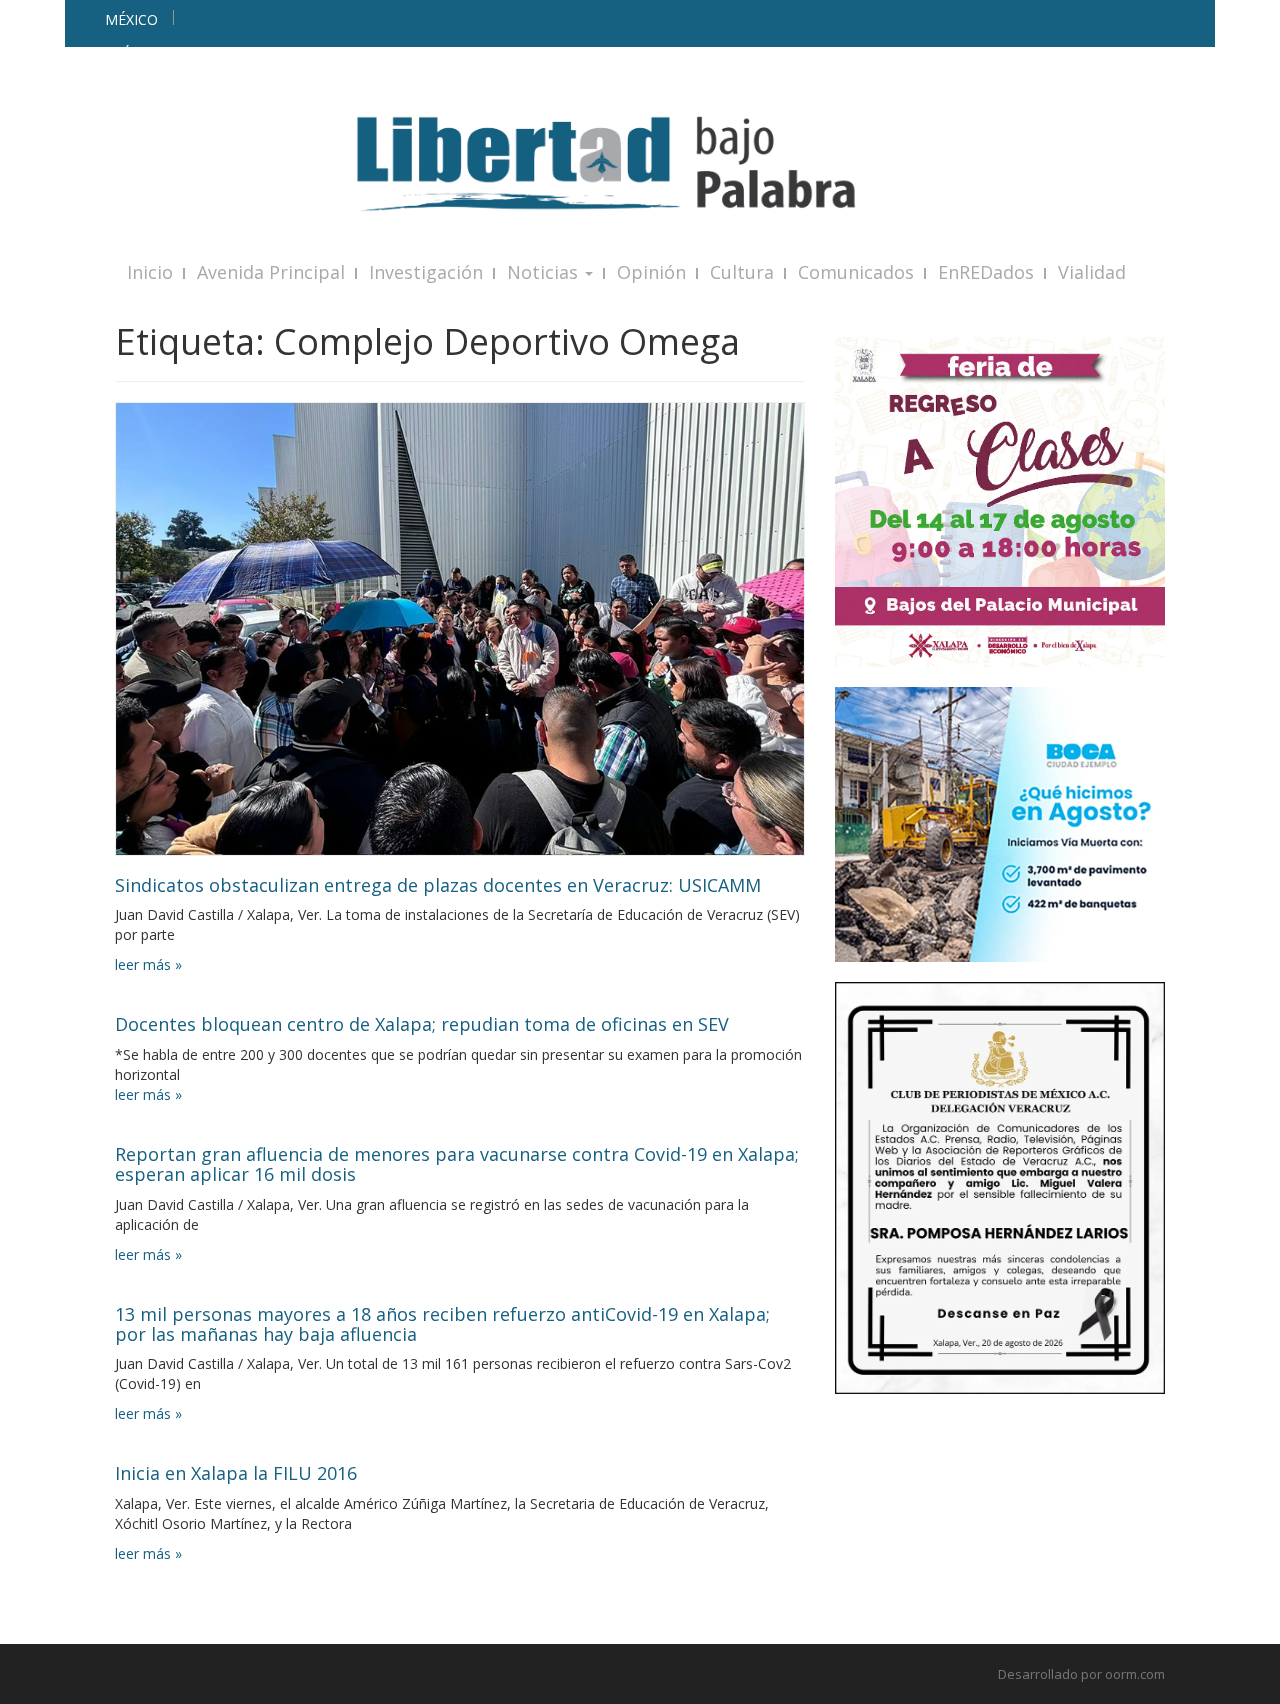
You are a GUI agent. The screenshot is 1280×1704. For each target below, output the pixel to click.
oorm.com (1135, 1674)
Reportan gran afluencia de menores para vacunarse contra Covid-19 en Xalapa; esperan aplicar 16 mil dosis (457, 1164)
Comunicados (856, 272)
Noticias (545, 272)
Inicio (150, 272)
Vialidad (1092, 272)
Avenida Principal (271, 272)
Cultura (742, 272)
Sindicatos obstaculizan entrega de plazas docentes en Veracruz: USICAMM (438, 885)
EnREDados (986, 272)
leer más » (148, 964)
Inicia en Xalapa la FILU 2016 (236, 1473)
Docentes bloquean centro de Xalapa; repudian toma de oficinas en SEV (422, 1024)
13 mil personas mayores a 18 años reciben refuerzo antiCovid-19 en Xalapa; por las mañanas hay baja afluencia (442, 1324)
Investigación (426, 272)
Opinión (651, 272)
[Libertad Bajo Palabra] (640, 163)
